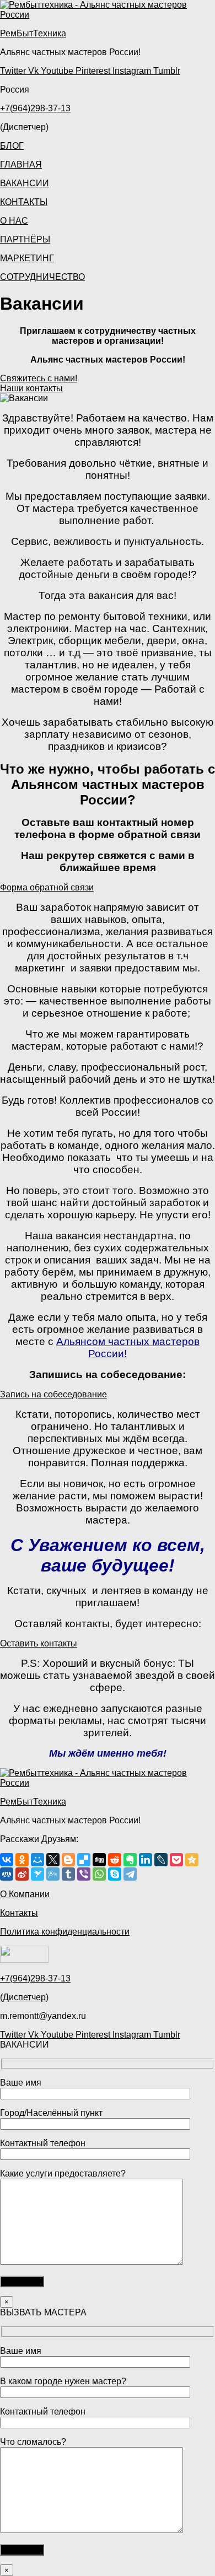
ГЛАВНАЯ (21, 164)
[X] (53, 1860)
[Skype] (115, 1874)
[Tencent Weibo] (53, 1874)
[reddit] (115, 1860)
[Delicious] (84, 1860)
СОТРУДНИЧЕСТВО (42, 277)
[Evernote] (130, 1860)
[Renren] (7, 1874)
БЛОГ (12, 146)
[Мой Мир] (37, 1860)
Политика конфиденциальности (65, 1932)
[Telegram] (130, 1874)
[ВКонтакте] (7, 1860)
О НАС (14, 221)
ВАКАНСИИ (25, 183)
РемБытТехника (33, 33)
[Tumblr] (68, 1874)
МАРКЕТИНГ (27, 258)
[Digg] (99, 1860)
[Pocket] (176, 1860)
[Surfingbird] (37, 1874)
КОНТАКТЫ (24, 202)
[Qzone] (192, 1860)
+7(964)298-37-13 (35, 108)
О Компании (25, 1894)
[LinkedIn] (146, 1860)
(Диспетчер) (24, 1997)
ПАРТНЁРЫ (25, 239)
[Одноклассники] (22, 1860)
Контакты (19, 1913)
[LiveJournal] (161, 1860)
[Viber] (84, 1874)
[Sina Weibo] (22, 1874)
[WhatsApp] (99, 1874)
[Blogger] (68, 1860)
